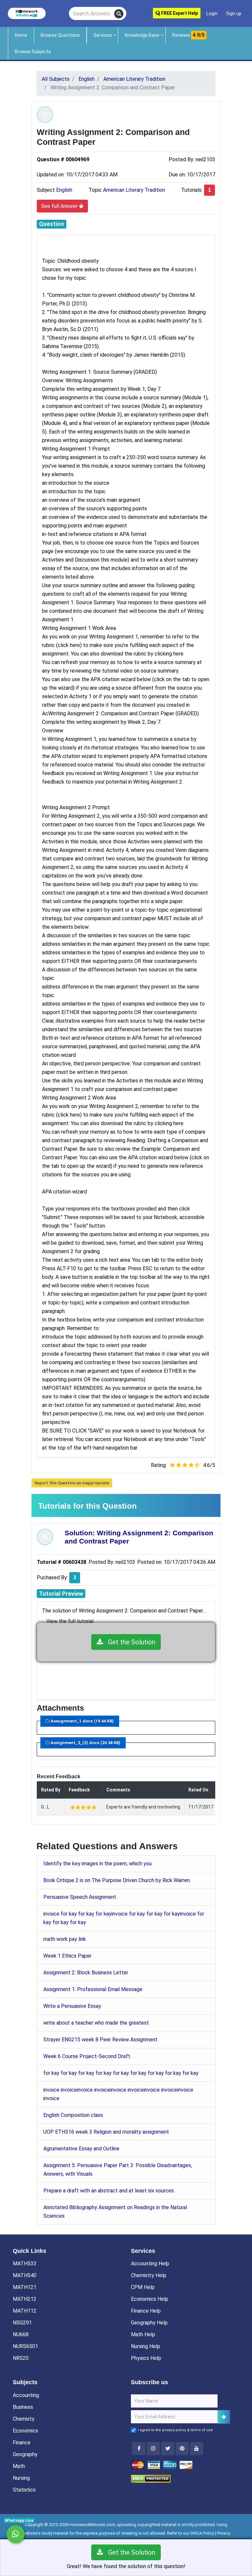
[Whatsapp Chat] (16, 2534)
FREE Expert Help (179, 13)
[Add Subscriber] (224, 2417)
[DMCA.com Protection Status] (151, 2479)
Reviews (189, 35)
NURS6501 (25, 2346)
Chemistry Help (149, 2275)
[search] (119, 14)
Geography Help (149, 2323)
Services (103, 35)
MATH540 (25, 2275)
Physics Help (146, 2358)
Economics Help (150, 2299)
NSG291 (22, 2323)
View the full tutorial (70, 1621)
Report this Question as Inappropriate (72, 1483)
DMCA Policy (202, 2533)
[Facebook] (139, 2449)
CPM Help (143, 2287)
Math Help (143, 2334)
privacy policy (174, 2430)
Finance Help (146, 2311)
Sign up (234, 13)
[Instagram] (153, 2449)
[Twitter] (168, 2449)
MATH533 (25, 2264)
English (64, 190)
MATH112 (25, 2311)
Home (21, 35)
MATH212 (25, 2299)
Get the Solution (129, 1642)
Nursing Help (146, 2346)
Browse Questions (60, 35)
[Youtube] (182, 2449)
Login (212, 13)
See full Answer (60, 206)
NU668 (21, 2334)
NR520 (21, 2358)
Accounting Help (150, 2264)
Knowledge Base (142, 35)
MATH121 (25, 2287)
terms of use (202, 2430)
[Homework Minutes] (27, 13)
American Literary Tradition (134, 190)
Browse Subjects (33, 52)
